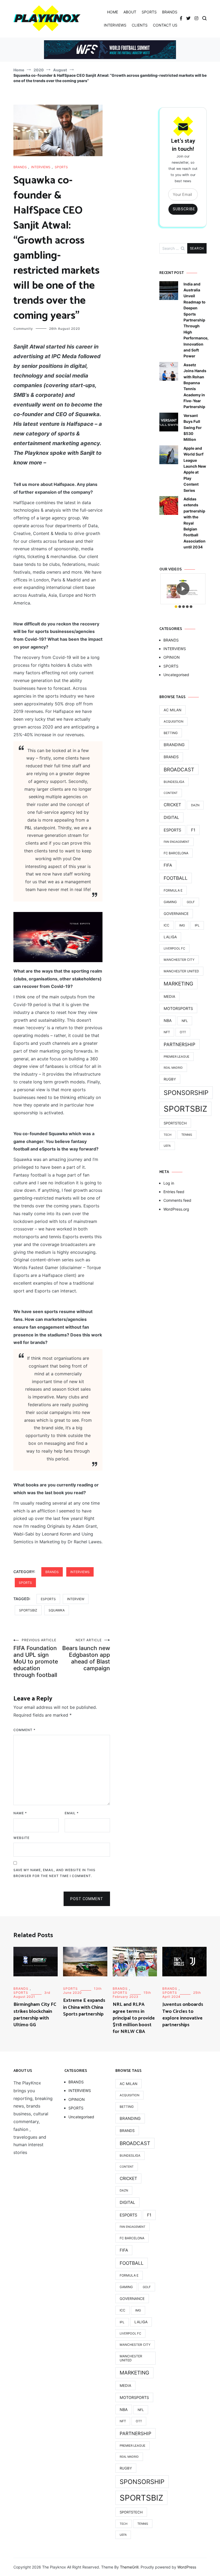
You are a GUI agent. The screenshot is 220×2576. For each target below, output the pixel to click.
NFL (185, 1021)
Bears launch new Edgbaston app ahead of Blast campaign (86, 1655)
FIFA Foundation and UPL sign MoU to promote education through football (36, 1658)
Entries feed (174, 1192)
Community (23, 329)
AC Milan (173, 710)
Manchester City (179, 960)
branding (174, 745)
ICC (166, 925)
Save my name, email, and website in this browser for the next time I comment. (54, 1873)
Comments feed (177, 1200)
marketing (178, 984)
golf (191, 902)
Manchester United (181, 971)
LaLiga (170, 937)
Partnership (179, 1044)
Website (21, 1838)
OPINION (172, 657)
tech (168, 1135)
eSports (48, 1599)
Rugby (170, 1079)
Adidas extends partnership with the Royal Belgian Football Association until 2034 (195, 523)
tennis (187, 1135)
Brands (171, 757)
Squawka (57, 1610)
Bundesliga (174, 782)
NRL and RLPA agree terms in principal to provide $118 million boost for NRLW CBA (134, 2018)
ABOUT (130, 12)
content (171, 793)
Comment (24, 1730)
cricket (172, 805)
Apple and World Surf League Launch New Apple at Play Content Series (195, 469)
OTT (183, 1032)
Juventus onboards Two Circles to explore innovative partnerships (183, 2015)
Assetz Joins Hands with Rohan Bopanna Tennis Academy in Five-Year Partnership (195, 386)
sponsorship (186, 1093)
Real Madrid (173, 1068)
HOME (113, 12)
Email (72, 1813)
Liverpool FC (174, 948)
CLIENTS (140, 25)
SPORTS (149, 12)
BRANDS (170, 12)
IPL (197, 925)
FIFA (168, 865)
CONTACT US (165, 25)
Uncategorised (176, 675)
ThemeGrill (129, 2567)
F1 (193, 830)
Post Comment (87, 1899)
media (169, 996)
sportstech (175, 1123)
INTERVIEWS (115, 25)
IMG (182, 925)
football (176, 878)
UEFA (167, 1146)
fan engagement (177, 842)
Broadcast (179, 769)
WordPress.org (176, 1209)
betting (171, 733)
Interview (76, 1599)
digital (171, 817)
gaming (170, 902)
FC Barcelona (176, 853)
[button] (176, 607)
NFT (167, 1032)
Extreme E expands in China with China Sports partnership (84, 2007)
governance (176, 914)
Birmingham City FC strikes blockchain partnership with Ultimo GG (35, 2015)
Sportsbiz (28, 1610)
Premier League (177, 1057)
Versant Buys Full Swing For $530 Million (193, 428)
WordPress (187, 2567)
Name (20, 1813)
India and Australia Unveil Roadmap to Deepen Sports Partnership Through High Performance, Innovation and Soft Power (196, 320)
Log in (169, 1183)
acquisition (173, 721)
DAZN (195, 805)
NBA (168, 1020)
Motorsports (178, 1008)
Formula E (173, 890)
